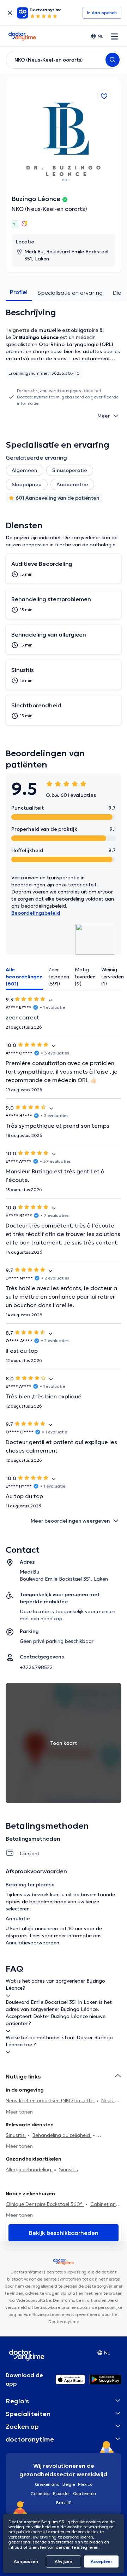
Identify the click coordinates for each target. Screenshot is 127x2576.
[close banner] (10, 13)
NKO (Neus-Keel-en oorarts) (49, 209)
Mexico (85, 2484)
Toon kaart (64, 1743)
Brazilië (64, 2503)
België (69, 2484)
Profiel (19, 292)
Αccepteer (101, 2561)
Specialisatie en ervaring (70, 293)
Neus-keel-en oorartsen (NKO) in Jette (50, 2100)
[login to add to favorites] (104, 96)
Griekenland (47, 2484)
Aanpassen (26, 2561)
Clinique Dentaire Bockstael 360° (45, 2204)
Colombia (40, 2493)
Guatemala (85, 2493)
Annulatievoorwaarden (32, 1943)
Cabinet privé (106, 2204)
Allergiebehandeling (29, 2169)
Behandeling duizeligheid (62, 2135)
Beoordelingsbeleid (36, 913)
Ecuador (62, 2493)
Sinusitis (16, 2135)
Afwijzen (64, 2561)
